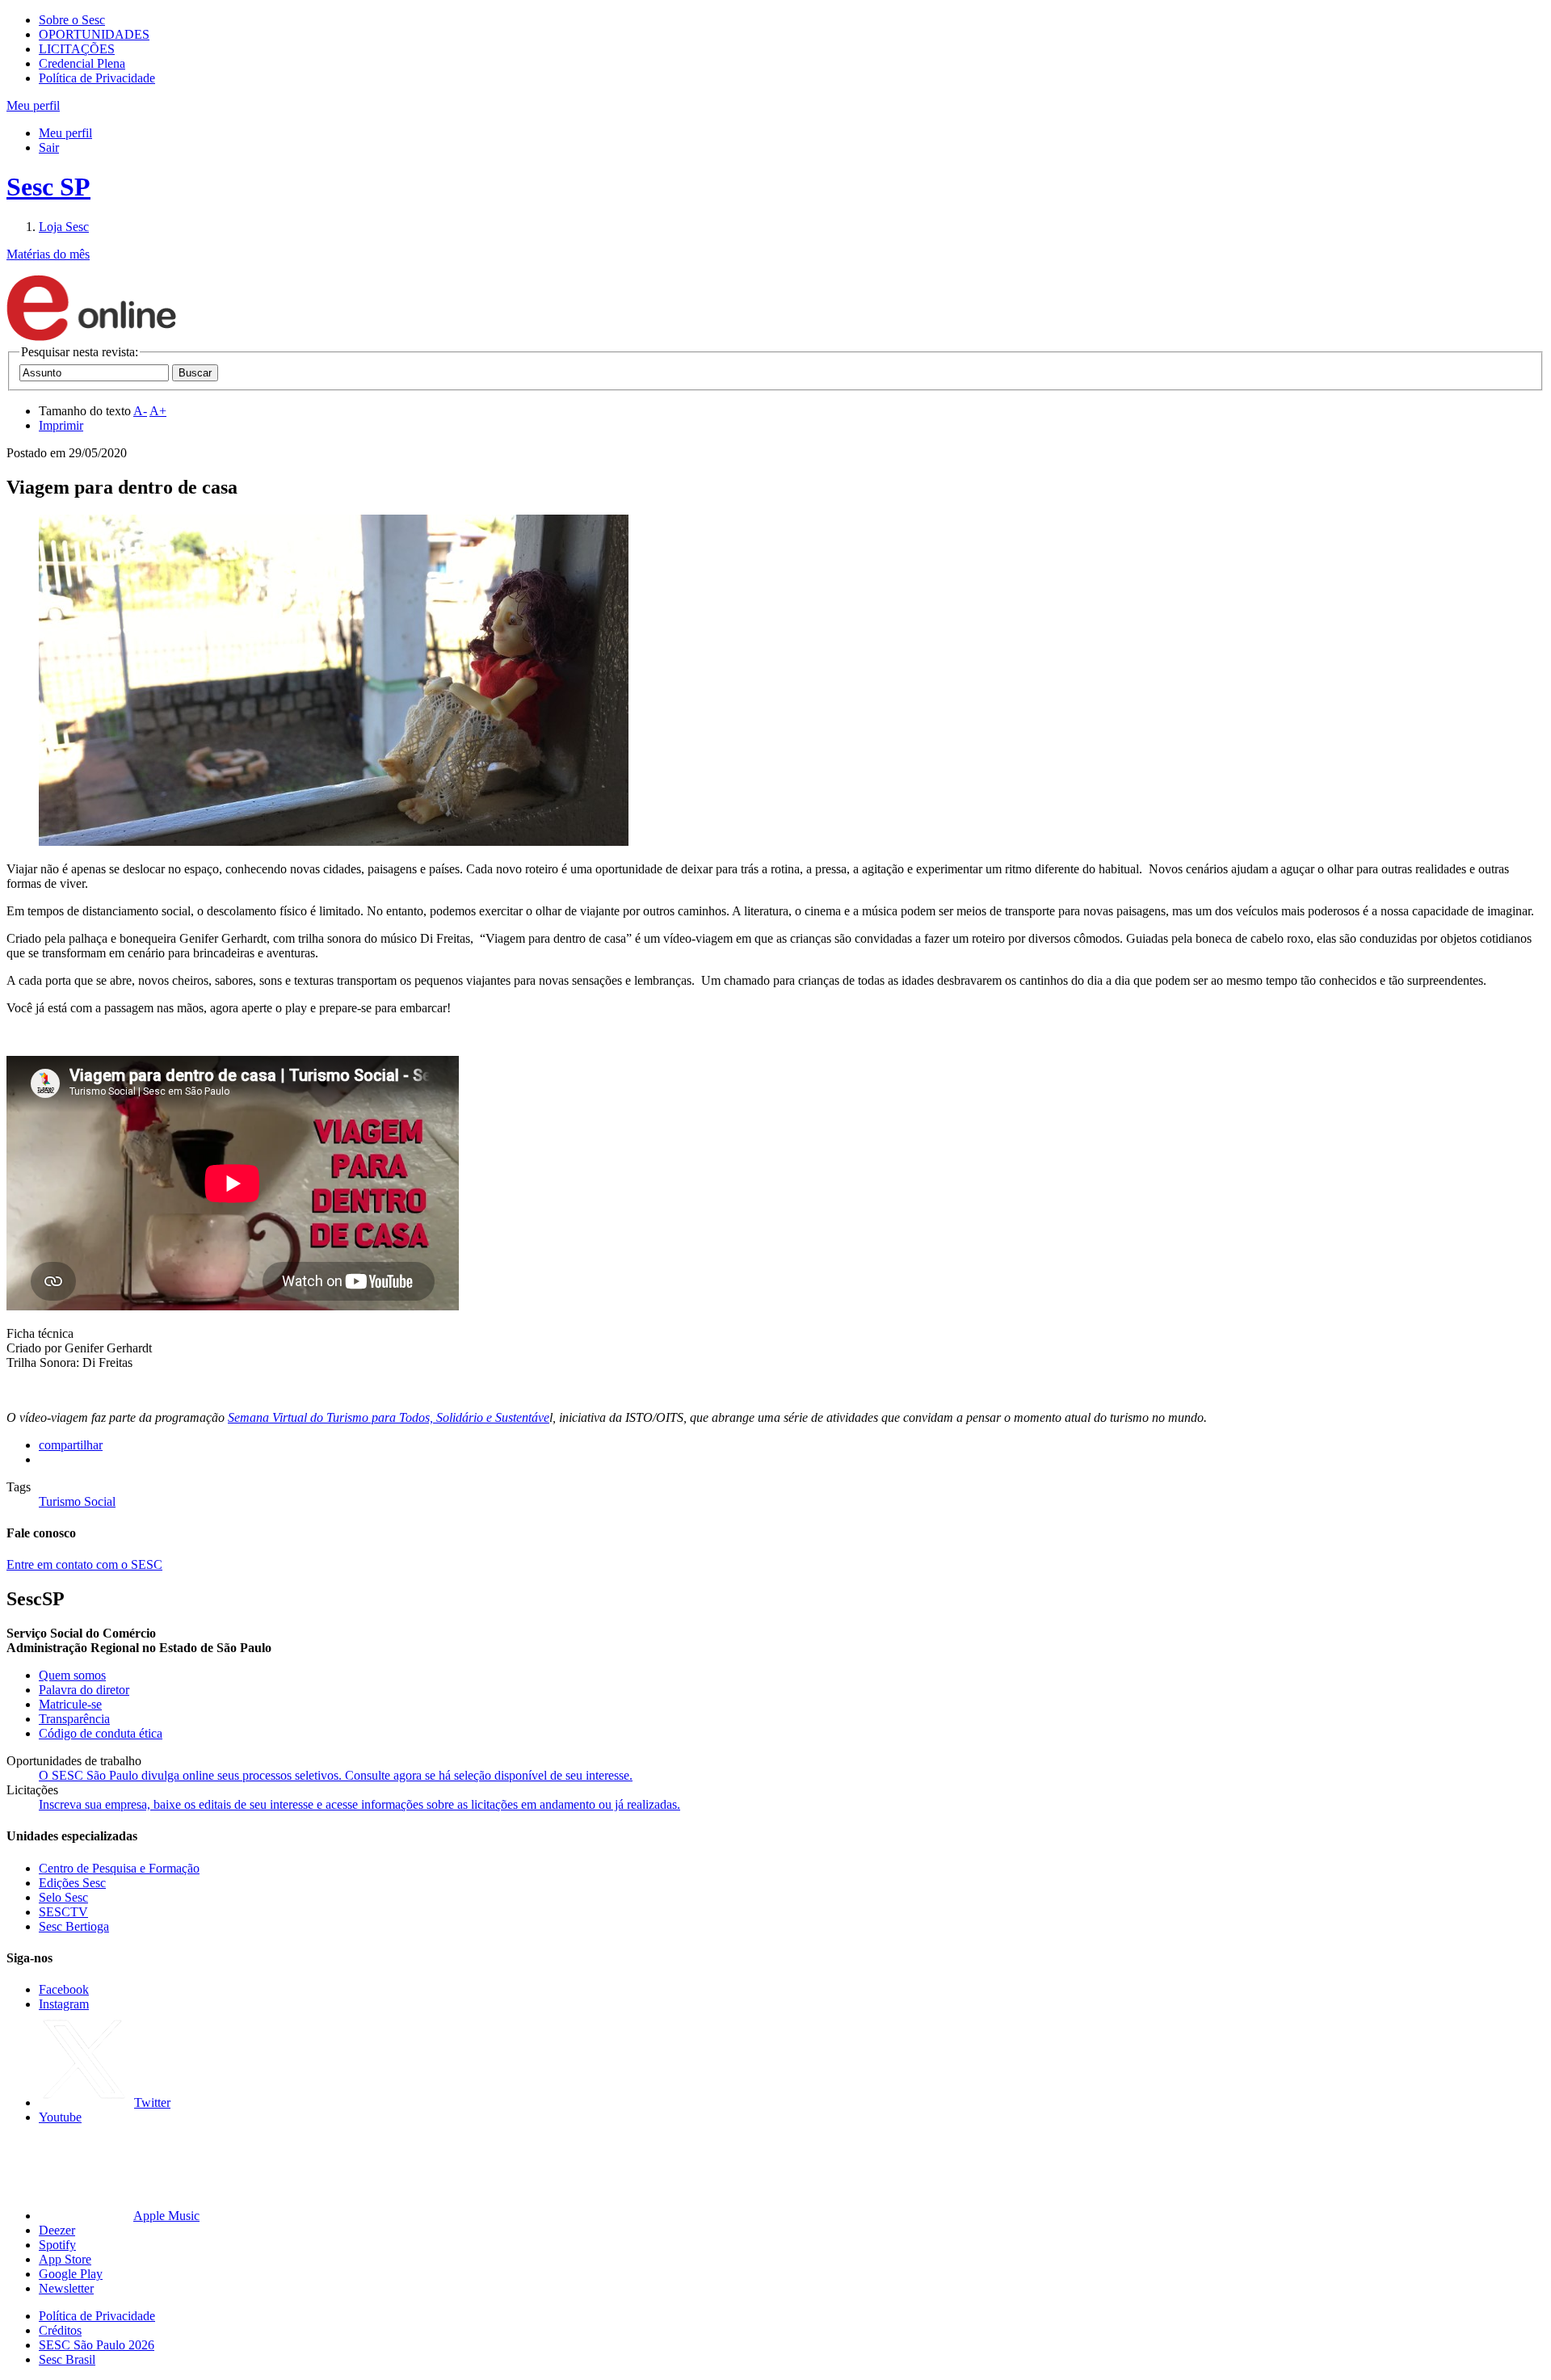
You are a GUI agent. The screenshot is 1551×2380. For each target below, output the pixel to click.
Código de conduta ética (101, 1733)
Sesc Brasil (67, 2359)
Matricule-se (70, 1704)
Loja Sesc (64, 227)
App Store (65, 2259)
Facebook (64, 1989)
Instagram (64, 2004)
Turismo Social (77, 1501)
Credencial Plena (82, 63)
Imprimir (61, 425)
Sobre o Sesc (72, 20)
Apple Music (166, 2216)
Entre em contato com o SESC (84, 1564)
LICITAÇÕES (77, 49)
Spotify (57, 2245)
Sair (49, 147)
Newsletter (66, 2288)
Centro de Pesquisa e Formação (119, 1868)
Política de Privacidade (97, 78)
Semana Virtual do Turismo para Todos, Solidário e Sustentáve (389, 1417)
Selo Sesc (63, 1897)
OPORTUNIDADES (94, 34)
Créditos (60, 2330)
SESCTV (63, 1912)
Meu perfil (65, 133)
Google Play (71, 2274)
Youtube (60, 2117)
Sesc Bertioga (74, 1926)
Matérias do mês (48, 254)
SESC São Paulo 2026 (97, 2345)
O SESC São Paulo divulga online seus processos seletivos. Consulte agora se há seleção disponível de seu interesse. (336, 1775)
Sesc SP (48, 187)
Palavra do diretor (84, 1690)
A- (140, 411)
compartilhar (71, 1445)
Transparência (74, 1719)
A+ (158, 411)
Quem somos (72, 1675)
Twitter (152, 2102)
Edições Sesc (72, 1883)
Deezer (57, 2230)
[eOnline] (91, 337)
